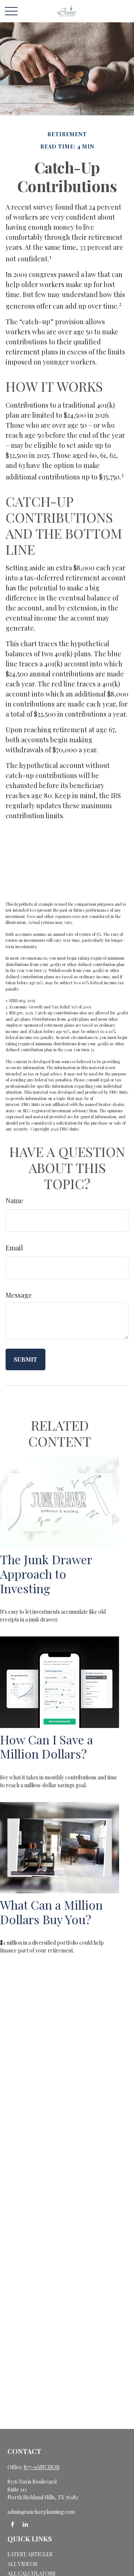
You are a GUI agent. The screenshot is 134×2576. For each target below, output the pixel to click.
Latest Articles (30, 2554)
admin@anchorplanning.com (41, 2512)
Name (15, 1201)
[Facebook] (12, 2524)
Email (14, 1248)
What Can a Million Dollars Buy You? (51, 1912)
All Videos (22, 2564)
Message (19, 1295)
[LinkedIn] (25, 2524)
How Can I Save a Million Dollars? (47, 1747)
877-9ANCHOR (42, 2467)
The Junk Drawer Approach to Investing (46, 1574)
